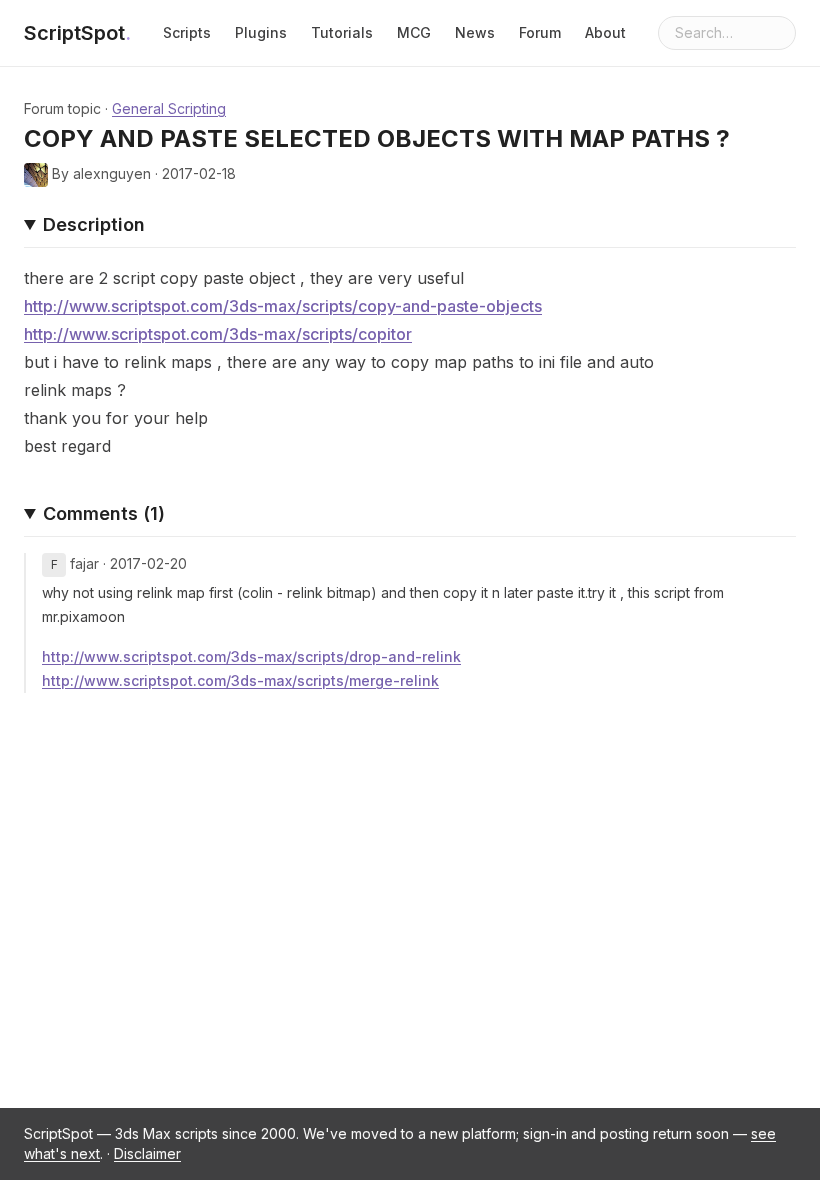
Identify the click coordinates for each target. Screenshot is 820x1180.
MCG (414, 32)
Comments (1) (104, 513)
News (475, 32)
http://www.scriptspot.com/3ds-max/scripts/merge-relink (240, 680)
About (605, 32)
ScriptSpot (77, 33)
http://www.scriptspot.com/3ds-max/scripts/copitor (218, 334)
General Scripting (169, 108)
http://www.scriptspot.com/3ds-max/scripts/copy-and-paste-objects (283, 306)
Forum (540, 32)
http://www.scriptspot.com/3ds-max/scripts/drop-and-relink (251, 656)
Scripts (187, 32)
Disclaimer (147, 1153)
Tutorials (342, 32)
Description (94, 224)
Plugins (261, 32)
